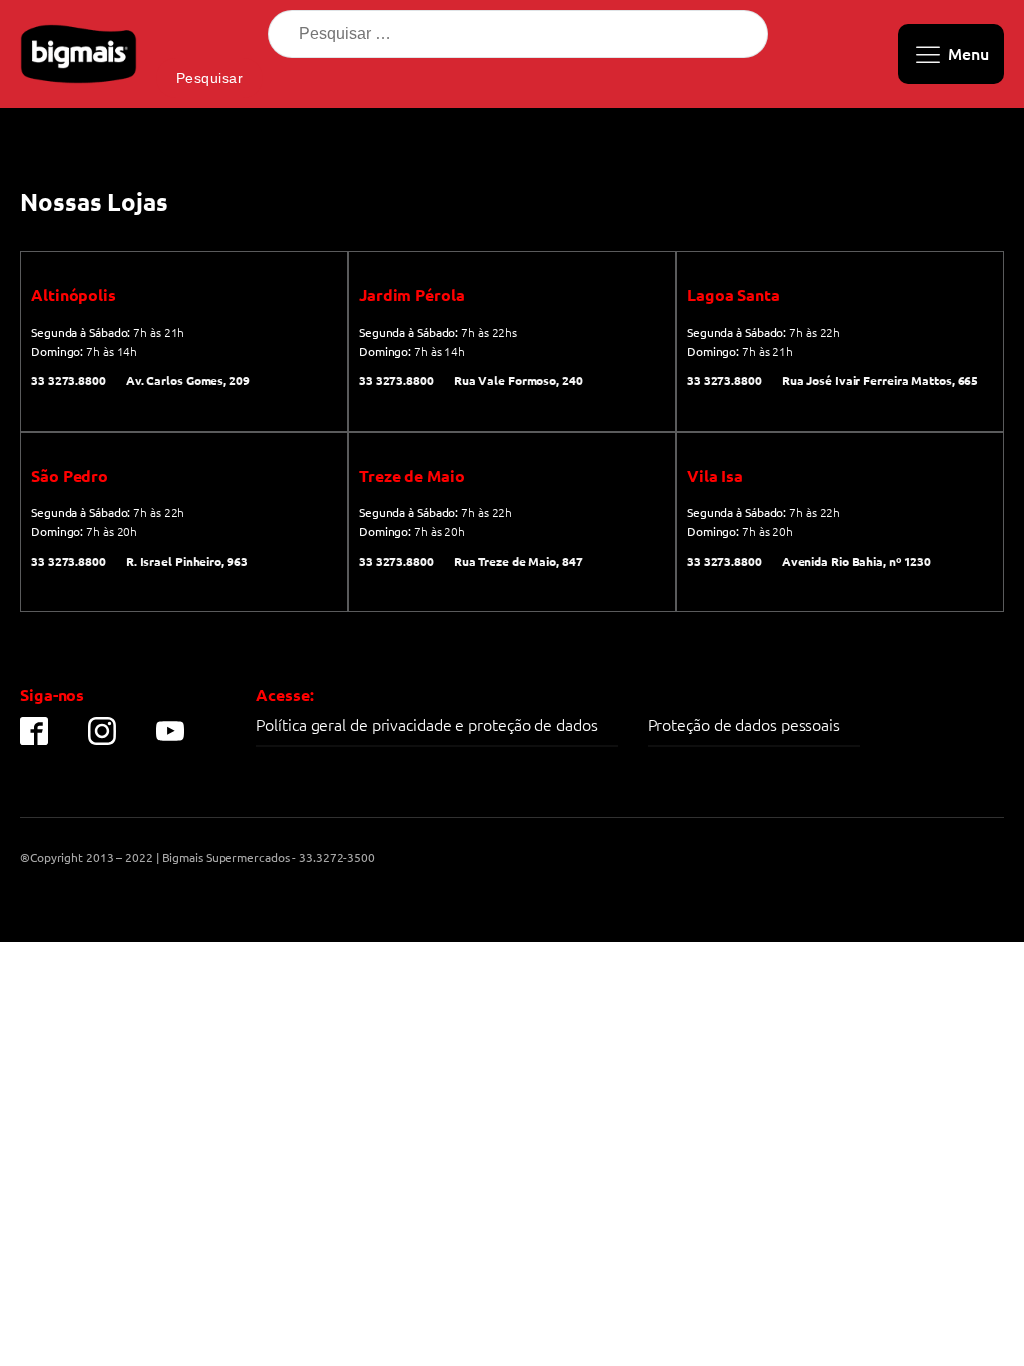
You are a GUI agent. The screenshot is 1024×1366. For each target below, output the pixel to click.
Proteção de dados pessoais (744, 724)
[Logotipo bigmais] (78, 54)
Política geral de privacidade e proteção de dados (426, 724)
